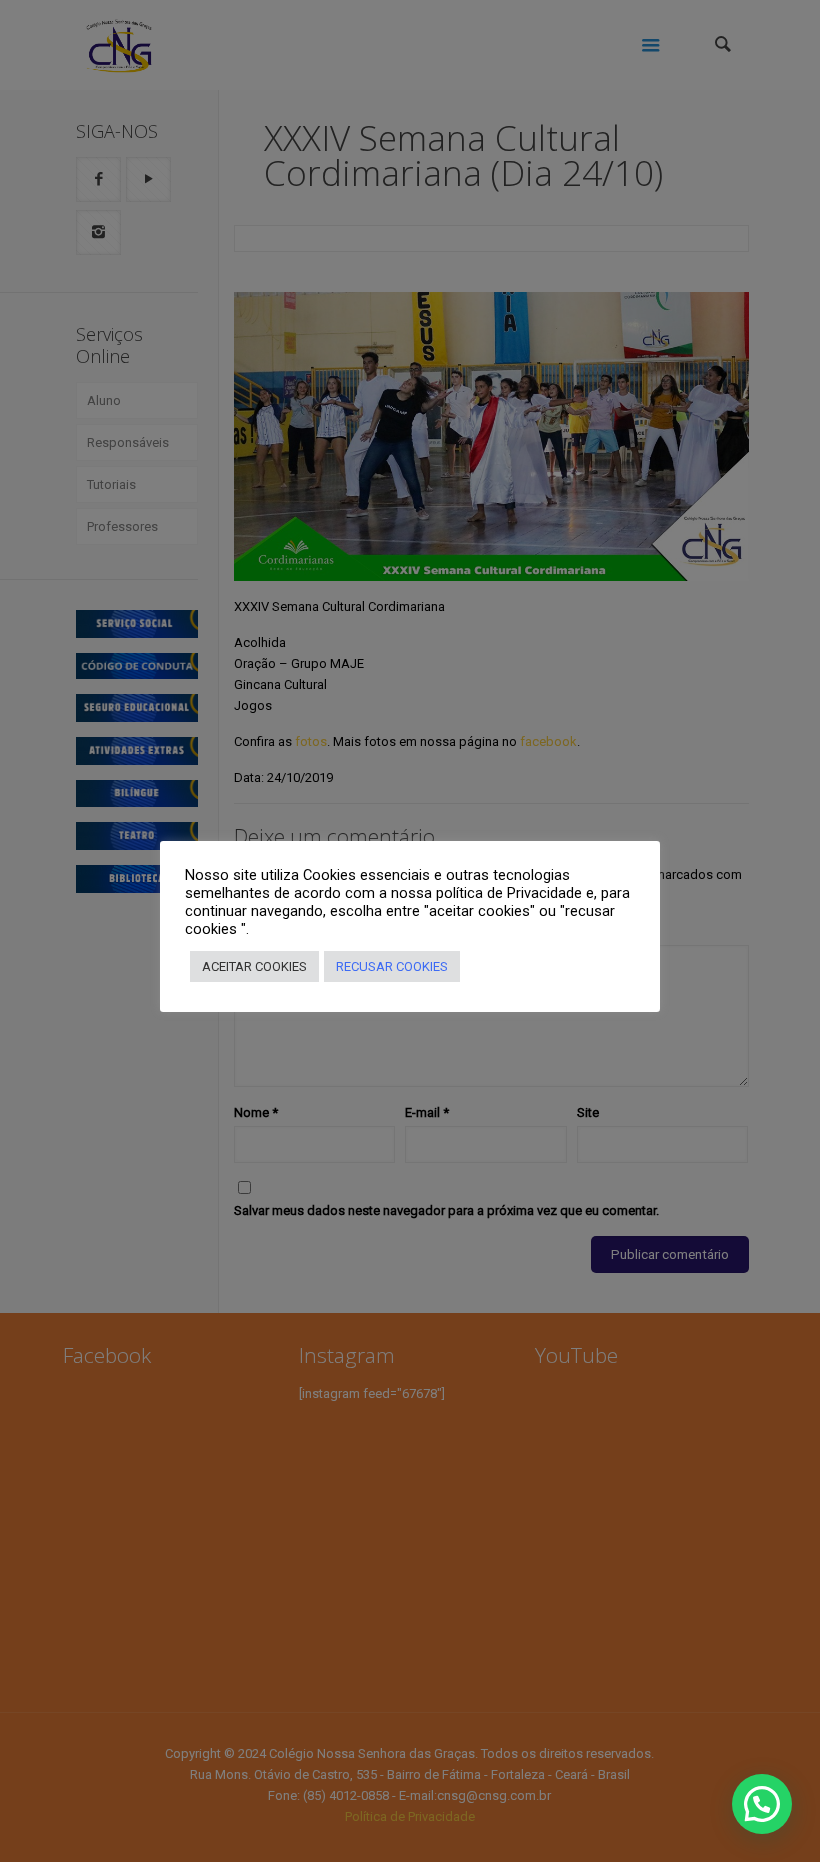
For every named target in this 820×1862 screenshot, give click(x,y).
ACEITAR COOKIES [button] (254, 966)
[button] (762, 1804)
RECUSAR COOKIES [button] (392, 966)
